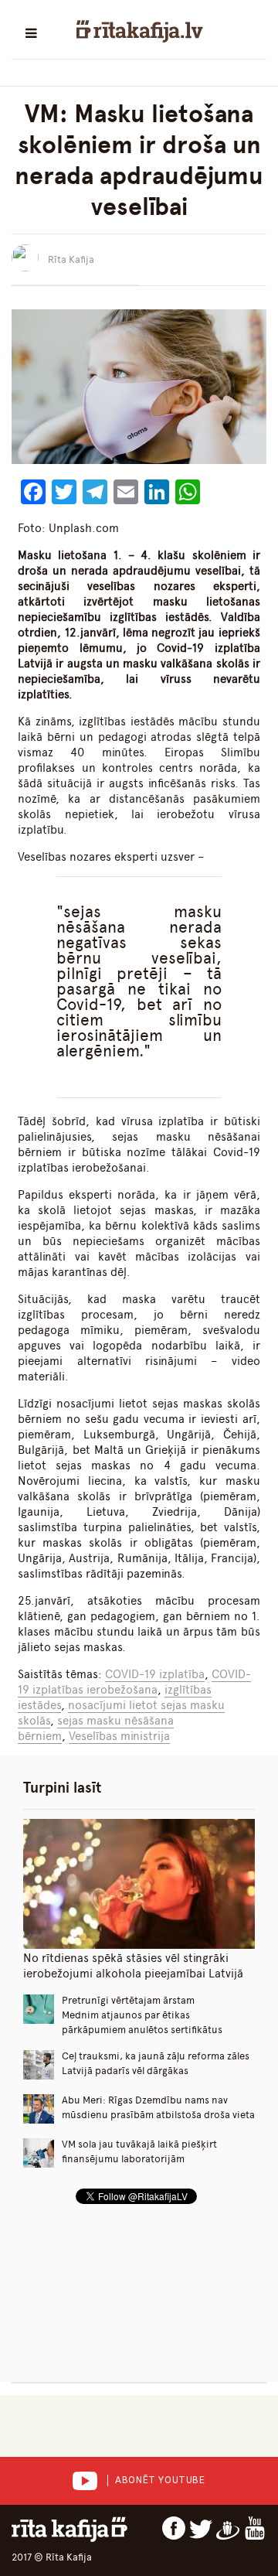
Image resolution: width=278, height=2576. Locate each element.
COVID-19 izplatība (155, 1674)
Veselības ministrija (119, 1736)
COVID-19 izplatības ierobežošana (134, 1682)
